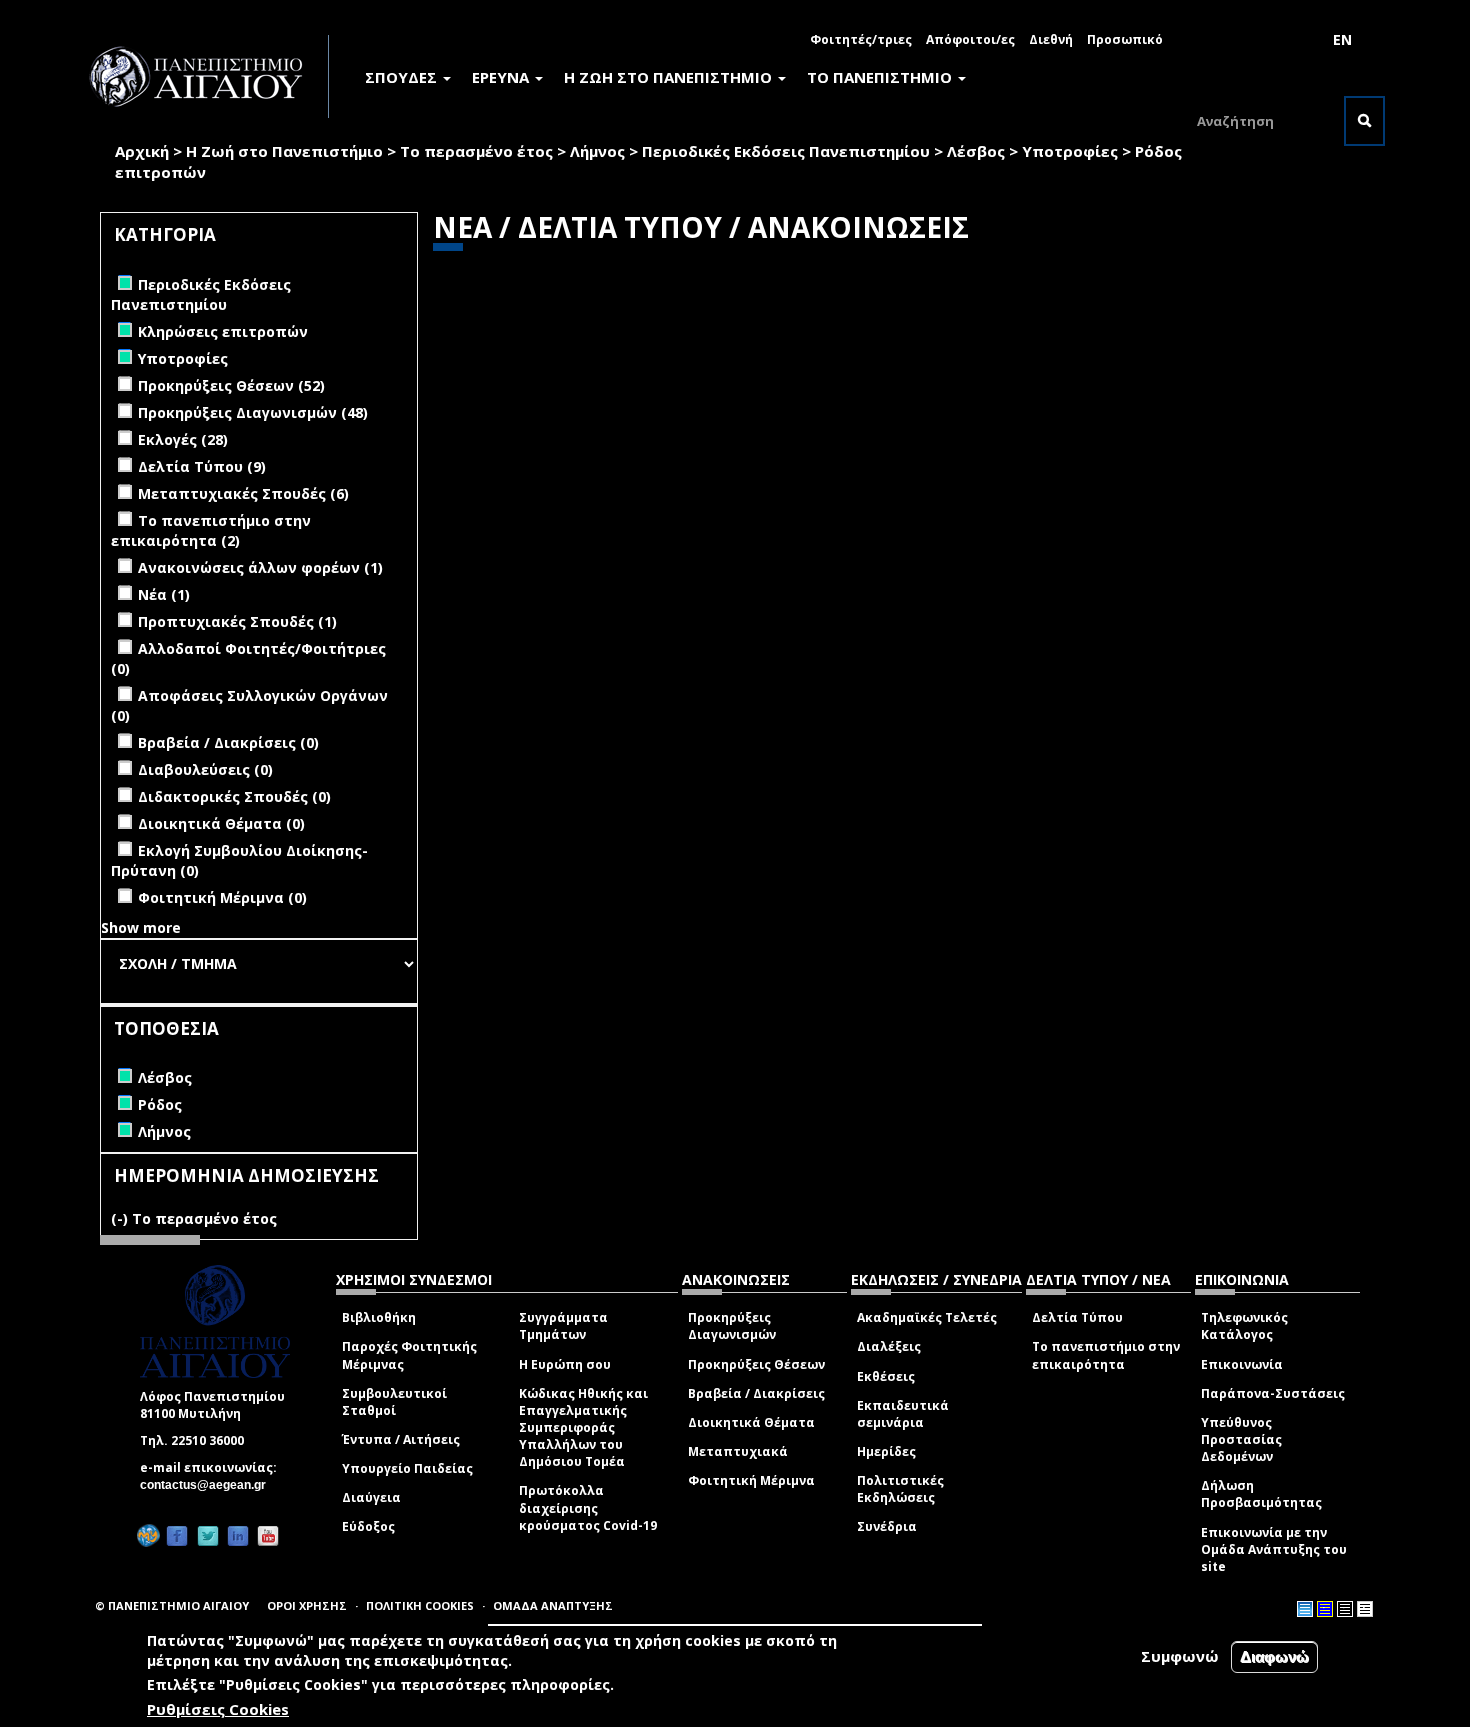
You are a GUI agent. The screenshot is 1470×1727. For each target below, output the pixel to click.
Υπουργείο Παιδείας (407, 1468)
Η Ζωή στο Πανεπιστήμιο (284, 151)
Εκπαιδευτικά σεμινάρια (903, 1414)
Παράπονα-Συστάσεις (1273, 1393)
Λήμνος (597, 151)
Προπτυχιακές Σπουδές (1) (237, 621)
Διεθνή (1051, 39)
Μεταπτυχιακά (738, 1451)
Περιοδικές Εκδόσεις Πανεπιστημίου (786, 151)
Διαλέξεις (889, 1346)
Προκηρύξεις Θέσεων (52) (231, 385)
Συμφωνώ (1180, 1656)
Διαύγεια (371, 1497)
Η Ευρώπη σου (565, 1364)
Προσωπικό (1125, 39)
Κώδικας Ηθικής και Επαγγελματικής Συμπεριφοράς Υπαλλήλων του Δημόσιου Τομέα (583, 1428)
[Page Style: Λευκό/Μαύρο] (1345, 1609)
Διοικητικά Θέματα (751, 1422)
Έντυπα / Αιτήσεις (401, 1439)
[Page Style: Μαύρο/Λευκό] (1365, 1609)
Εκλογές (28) (183, 439)
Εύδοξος (368, 1526)
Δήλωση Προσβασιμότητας (1261, 1494)
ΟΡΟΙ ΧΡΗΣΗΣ (307, 1605)
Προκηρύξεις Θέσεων (756, 1364)
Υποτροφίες (1070, 151)
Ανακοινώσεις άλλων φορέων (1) (260, 567)
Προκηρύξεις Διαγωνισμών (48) (253, 412)
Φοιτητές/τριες (861, 39)
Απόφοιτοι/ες (970, 39)
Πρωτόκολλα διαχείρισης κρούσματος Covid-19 (588, 1507)
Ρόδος (1158, 151)
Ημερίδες (886, 1451)
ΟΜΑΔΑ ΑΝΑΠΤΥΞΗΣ (553, 1605)
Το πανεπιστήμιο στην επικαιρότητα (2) (211, 530)
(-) (121, 1218)
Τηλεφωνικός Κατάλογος (1244, 1326)
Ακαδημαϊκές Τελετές (927, 1317)
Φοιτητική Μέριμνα (751, 1480)
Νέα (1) (164, 594)
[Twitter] (208, 1535)
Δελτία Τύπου (1077, 1317)
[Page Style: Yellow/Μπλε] (1325, 1609)
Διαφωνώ (1274, 1656)
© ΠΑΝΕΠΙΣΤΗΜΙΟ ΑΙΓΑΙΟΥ (172, 1605)
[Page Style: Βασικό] (1305, 1609)
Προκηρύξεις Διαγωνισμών (732, 1326)
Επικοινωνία (1242, 1364)
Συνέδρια (887, 1526)
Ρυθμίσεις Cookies (218, 1710)
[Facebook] (177, 1535)
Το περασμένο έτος (476, 151)
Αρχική (142, 151)
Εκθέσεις (886, 1376)
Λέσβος (976, 151)
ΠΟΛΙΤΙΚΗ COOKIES (420, 1605)
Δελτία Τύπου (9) (202, 466)
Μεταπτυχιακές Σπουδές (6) (243, 493)
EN (1342, 39)
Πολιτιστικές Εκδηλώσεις (900, 1489)
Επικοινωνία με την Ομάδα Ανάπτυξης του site (1274, 1549)
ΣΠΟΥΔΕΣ (403, 77)
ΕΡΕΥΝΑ (502, 77)
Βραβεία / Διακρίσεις (756, 1393)
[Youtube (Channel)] (268, 1535)
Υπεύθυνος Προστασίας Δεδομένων (1241, 1439)
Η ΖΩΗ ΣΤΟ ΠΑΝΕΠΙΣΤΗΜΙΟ (670, 77)
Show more (141, 927)
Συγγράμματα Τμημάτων (563, 1326)
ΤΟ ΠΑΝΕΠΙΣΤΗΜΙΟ (881, 77)
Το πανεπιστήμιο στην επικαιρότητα (1106, 1355)
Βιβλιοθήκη (379, 1317)
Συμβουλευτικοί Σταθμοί (394, 1402)
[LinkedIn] (238, 1535)
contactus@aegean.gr (209, 1485)
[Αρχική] (207, 76)
